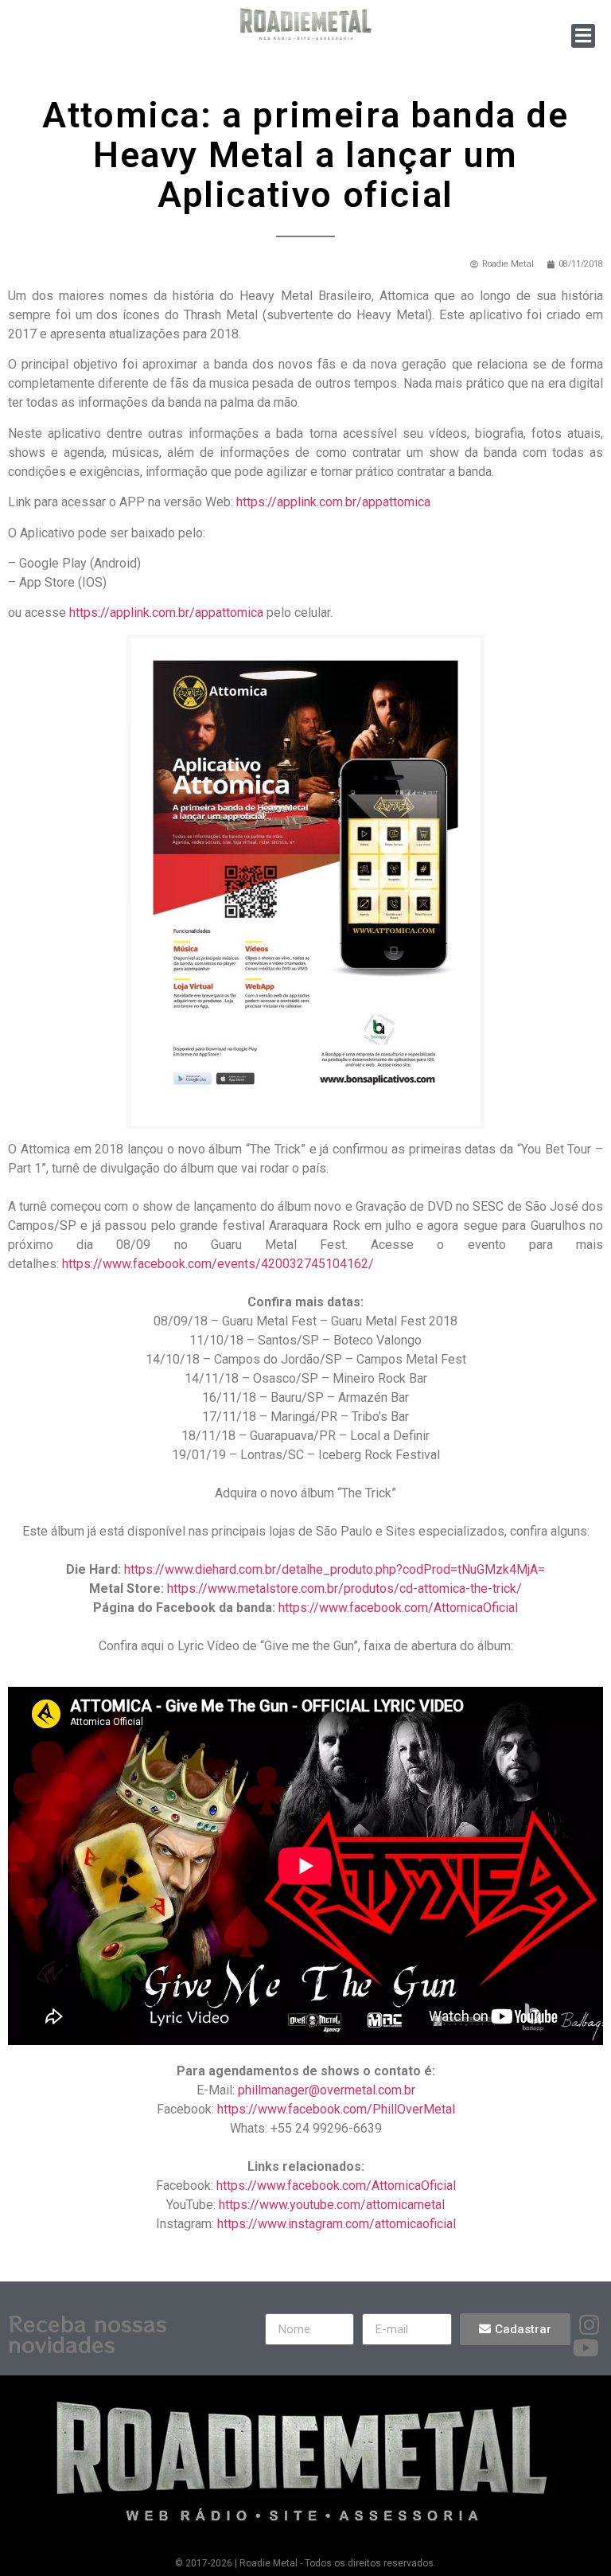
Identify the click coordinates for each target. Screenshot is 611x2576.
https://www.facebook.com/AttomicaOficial (398, 1608)
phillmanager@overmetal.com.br (327, 2090)
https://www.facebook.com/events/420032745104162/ (218, 1264)
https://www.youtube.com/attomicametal (332, 2205)
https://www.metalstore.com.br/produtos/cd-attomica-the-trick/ (344, 1589)
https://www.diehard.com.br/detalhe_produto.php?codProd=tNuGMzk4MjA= (335, 1569)
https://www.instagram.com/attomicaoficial (337, 2224)
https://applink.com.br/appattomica (333, 502)
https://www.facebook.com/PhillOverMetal (336, 2109)
